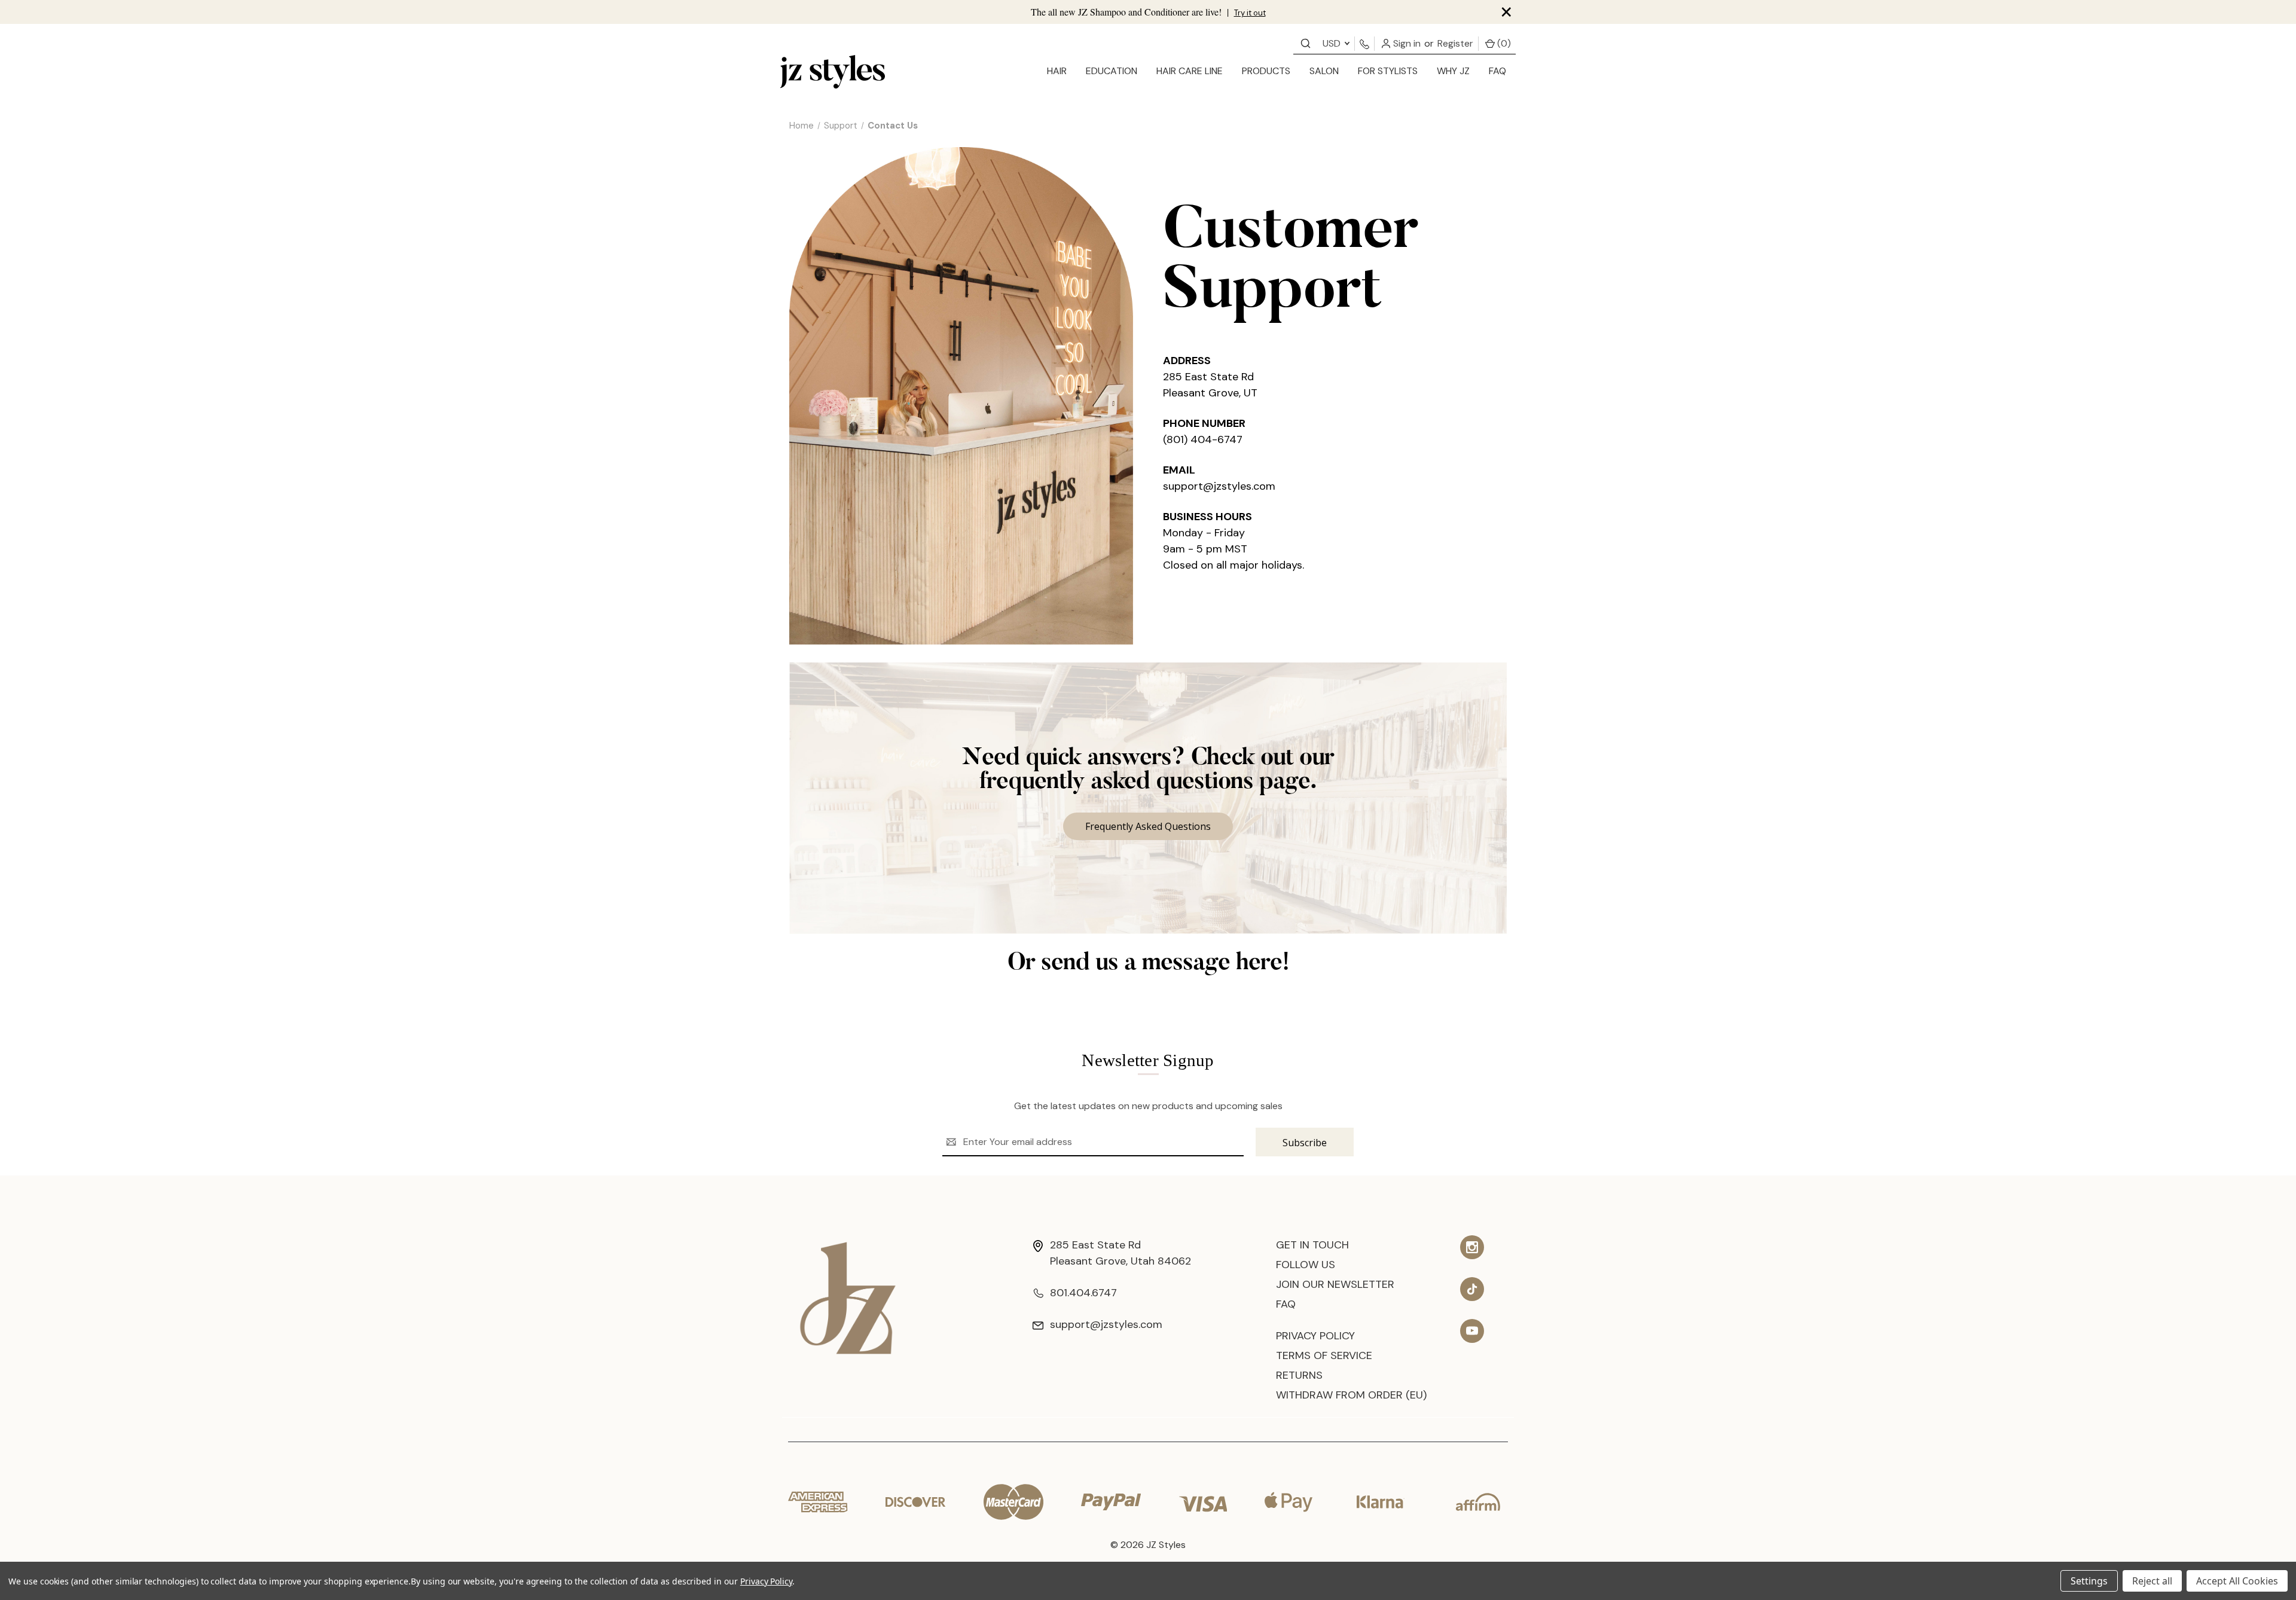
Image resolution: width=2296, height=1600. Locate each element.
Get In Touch (1312, 1245)
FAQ (1497, 71)
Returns (1299, 1375)
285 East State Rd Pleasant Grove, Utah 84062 (1120, 1253)
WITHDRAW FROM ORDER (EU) (1351, 1395)
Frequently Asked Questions (1148, 826)
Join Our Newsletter (1335, 1284)
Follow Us (1306, 1265)
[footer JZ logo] (848, 1297)
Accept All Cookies (2237, 1581)
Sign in (1406, 43)
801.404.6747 (1083, 1293)
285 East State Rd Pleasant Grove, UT (1210, 385)
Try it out (1250, 13)
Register (1455, 43)
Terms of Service (1324, 1355)
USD (1333, 43)
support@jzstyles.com (1219, 486)
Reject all (2152, 1581)
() (1503, 43)
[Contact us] (1306, 43)
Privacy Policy (1315, 1336)
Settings (2089, 1581)
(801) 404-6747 (1203, 439)
